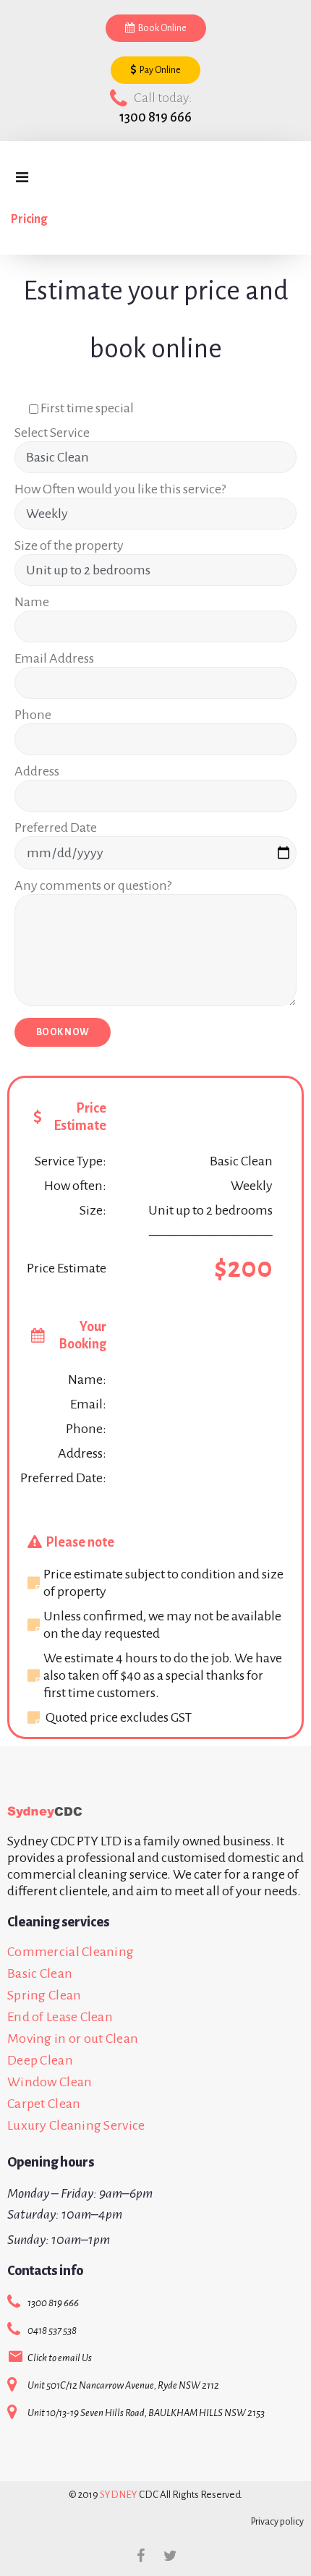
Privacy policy (277, 2522)
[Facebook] (141, 2556)
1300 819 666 (155, 117)
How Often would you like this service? (120, 489)
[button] (156, 28)
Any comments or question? (93, 885)
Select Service (52, 433)
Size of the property (69, 545)
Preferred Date (56, 828)
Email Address (54, 658)
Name (32, 602)
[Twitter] (171, 2556)
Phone (33, 715)
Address (37, 771)
